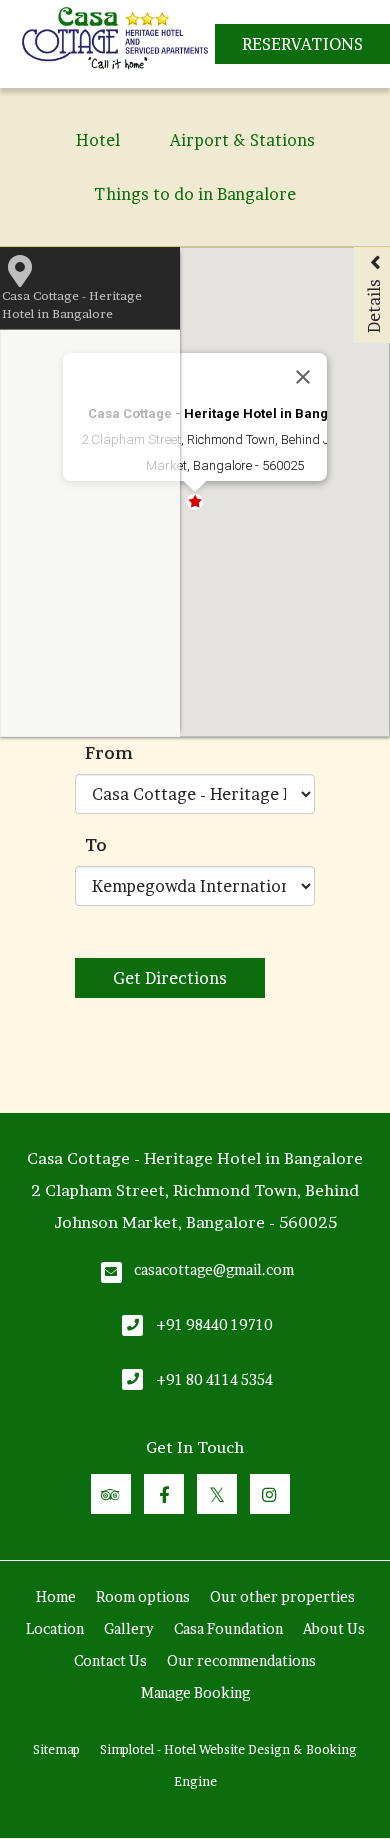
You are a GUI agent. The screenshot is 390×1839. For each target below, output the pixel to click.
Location (55, 1628)
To (96, 845)
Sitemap (56, 1749)
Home (56, 1596)
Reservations (302, 44)
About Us (334, 1628)
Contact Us (110, 1660)
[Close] (303, 377)
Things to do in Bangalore (195, 194)
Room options (143, 1596)
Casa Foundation (228, 1628)
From (109, 753)
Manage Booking (195, 1692)
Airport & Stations (242, 140)
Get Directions (170, 978)
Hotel (98, 140)
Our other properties (282, 1596)
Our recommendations (241, 1660)
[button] (258, 317)
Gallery (129, 1628)
